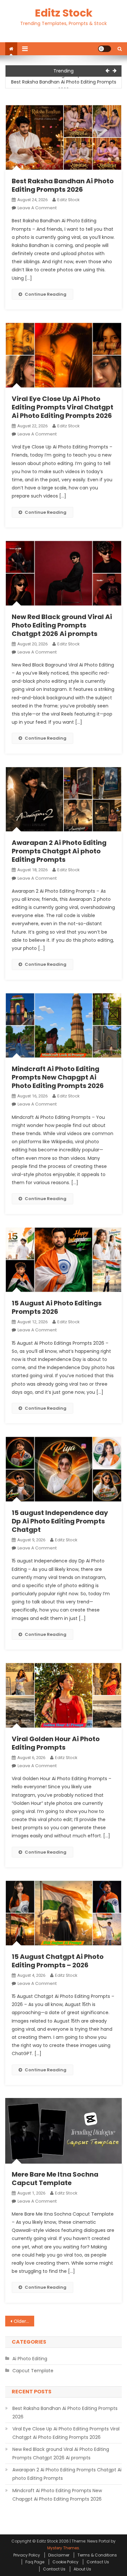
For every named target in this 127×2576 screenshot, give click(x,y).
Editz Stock (64, 13)
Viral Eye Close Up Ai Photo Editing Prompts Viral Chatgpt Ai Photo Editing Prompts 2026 (63, 407)
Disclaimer (59, 2555)
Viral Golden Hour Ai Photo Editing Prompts (56, 1743)
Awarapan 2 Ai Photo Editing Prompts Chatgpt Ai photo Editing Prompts (59, 851)
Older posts (24, 2321)
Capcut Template (33, 2371)
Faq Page (35, 2562)
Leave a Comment (37, 208)
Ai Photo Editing (30, 2359)
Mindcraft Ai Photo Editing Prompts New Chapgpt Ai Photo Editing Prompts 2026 (58, 1077)
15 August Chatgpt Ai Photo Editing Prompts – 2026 (58, 1961)
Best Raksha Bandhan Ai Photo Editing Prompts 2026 (64, 86)
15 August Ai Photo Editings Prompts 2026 (57, 1307)
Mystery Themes (63, 2548)
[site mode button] (105, 49)
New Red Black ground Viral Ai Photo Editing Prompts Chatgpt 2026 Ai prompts (62, 625)
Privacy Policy (27, 2555)
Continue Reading (46, 294)
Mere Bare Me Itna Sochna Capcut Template (55, 2179)
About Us (82, 2569)
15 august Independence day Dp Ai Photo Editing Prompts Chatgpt (60, 1521)
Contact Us (98, 2562)
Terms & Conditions (97, 2555)
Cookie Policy (65, 2562)
